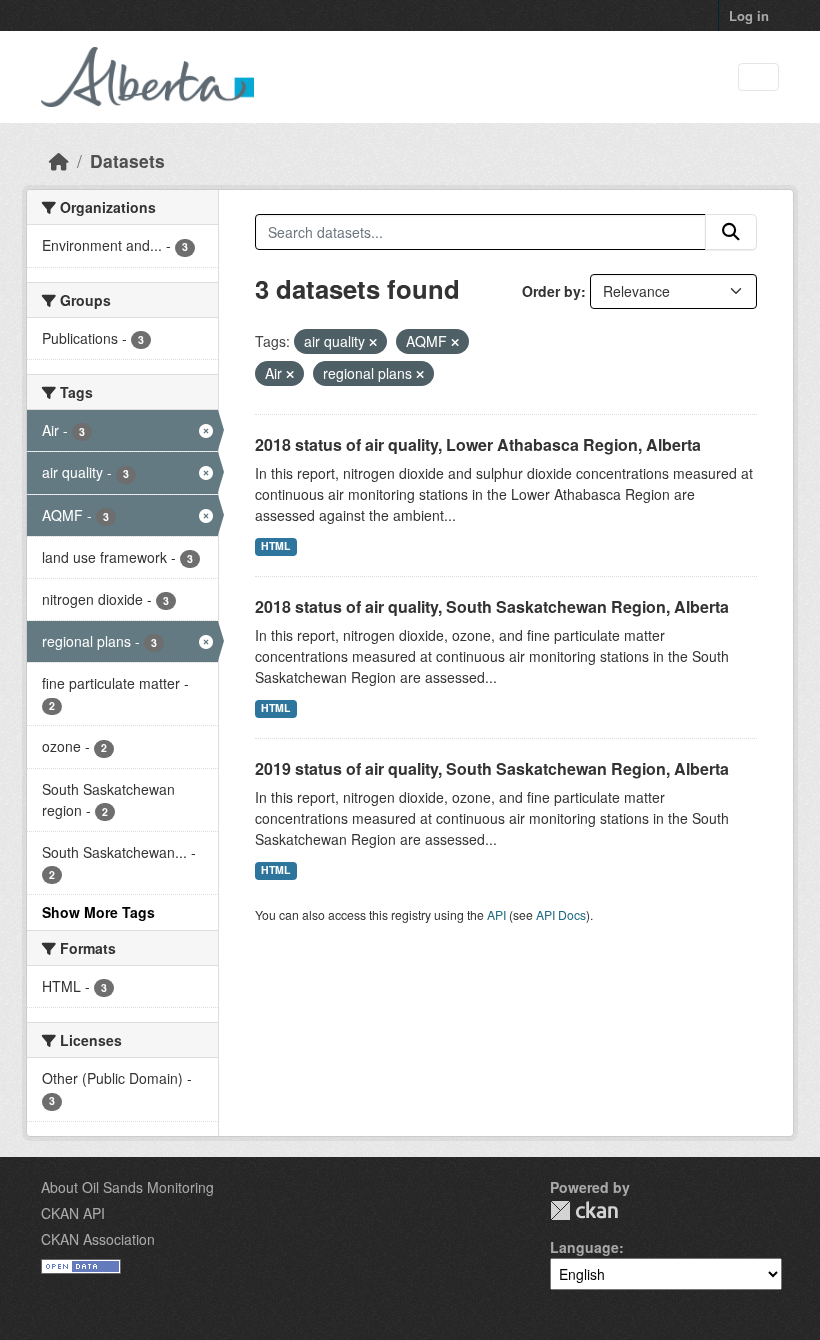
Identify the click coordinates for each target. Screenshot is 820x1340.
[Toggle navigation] (758, 77)
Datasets (127, 160)
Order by (551, 291)
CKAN (584, 1210)
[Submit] (731, 232)
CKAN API (73, 1213)
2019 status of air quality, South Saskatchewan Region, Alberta (492, 768)
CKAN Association (98, 1239)
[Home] (59, 160)
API (496, 914)
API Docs (561, 914)
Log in (749, 15)
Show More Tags (98, 912)
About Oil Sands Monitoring (127, 1187)
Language (584, 1247)
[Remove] (373, 342)
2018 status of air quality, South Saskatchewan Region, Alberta (492, 606)
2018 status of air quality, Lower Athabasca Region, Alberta (478, 444)
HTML (275, 545)
